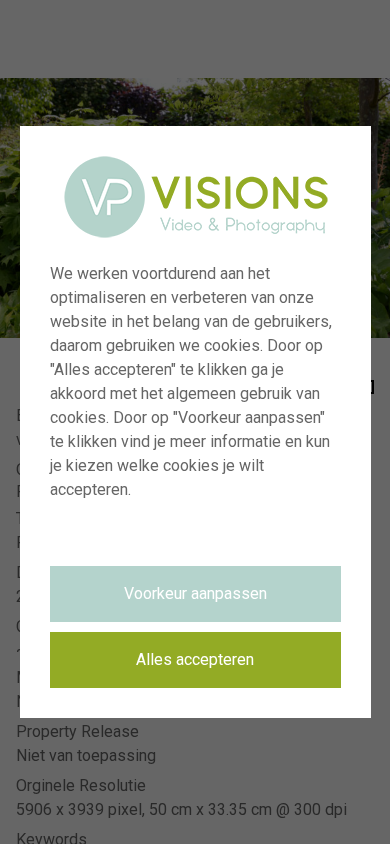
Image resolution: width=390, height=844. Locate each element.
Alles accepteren (195, 659)
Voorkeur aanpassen (195, 593)
